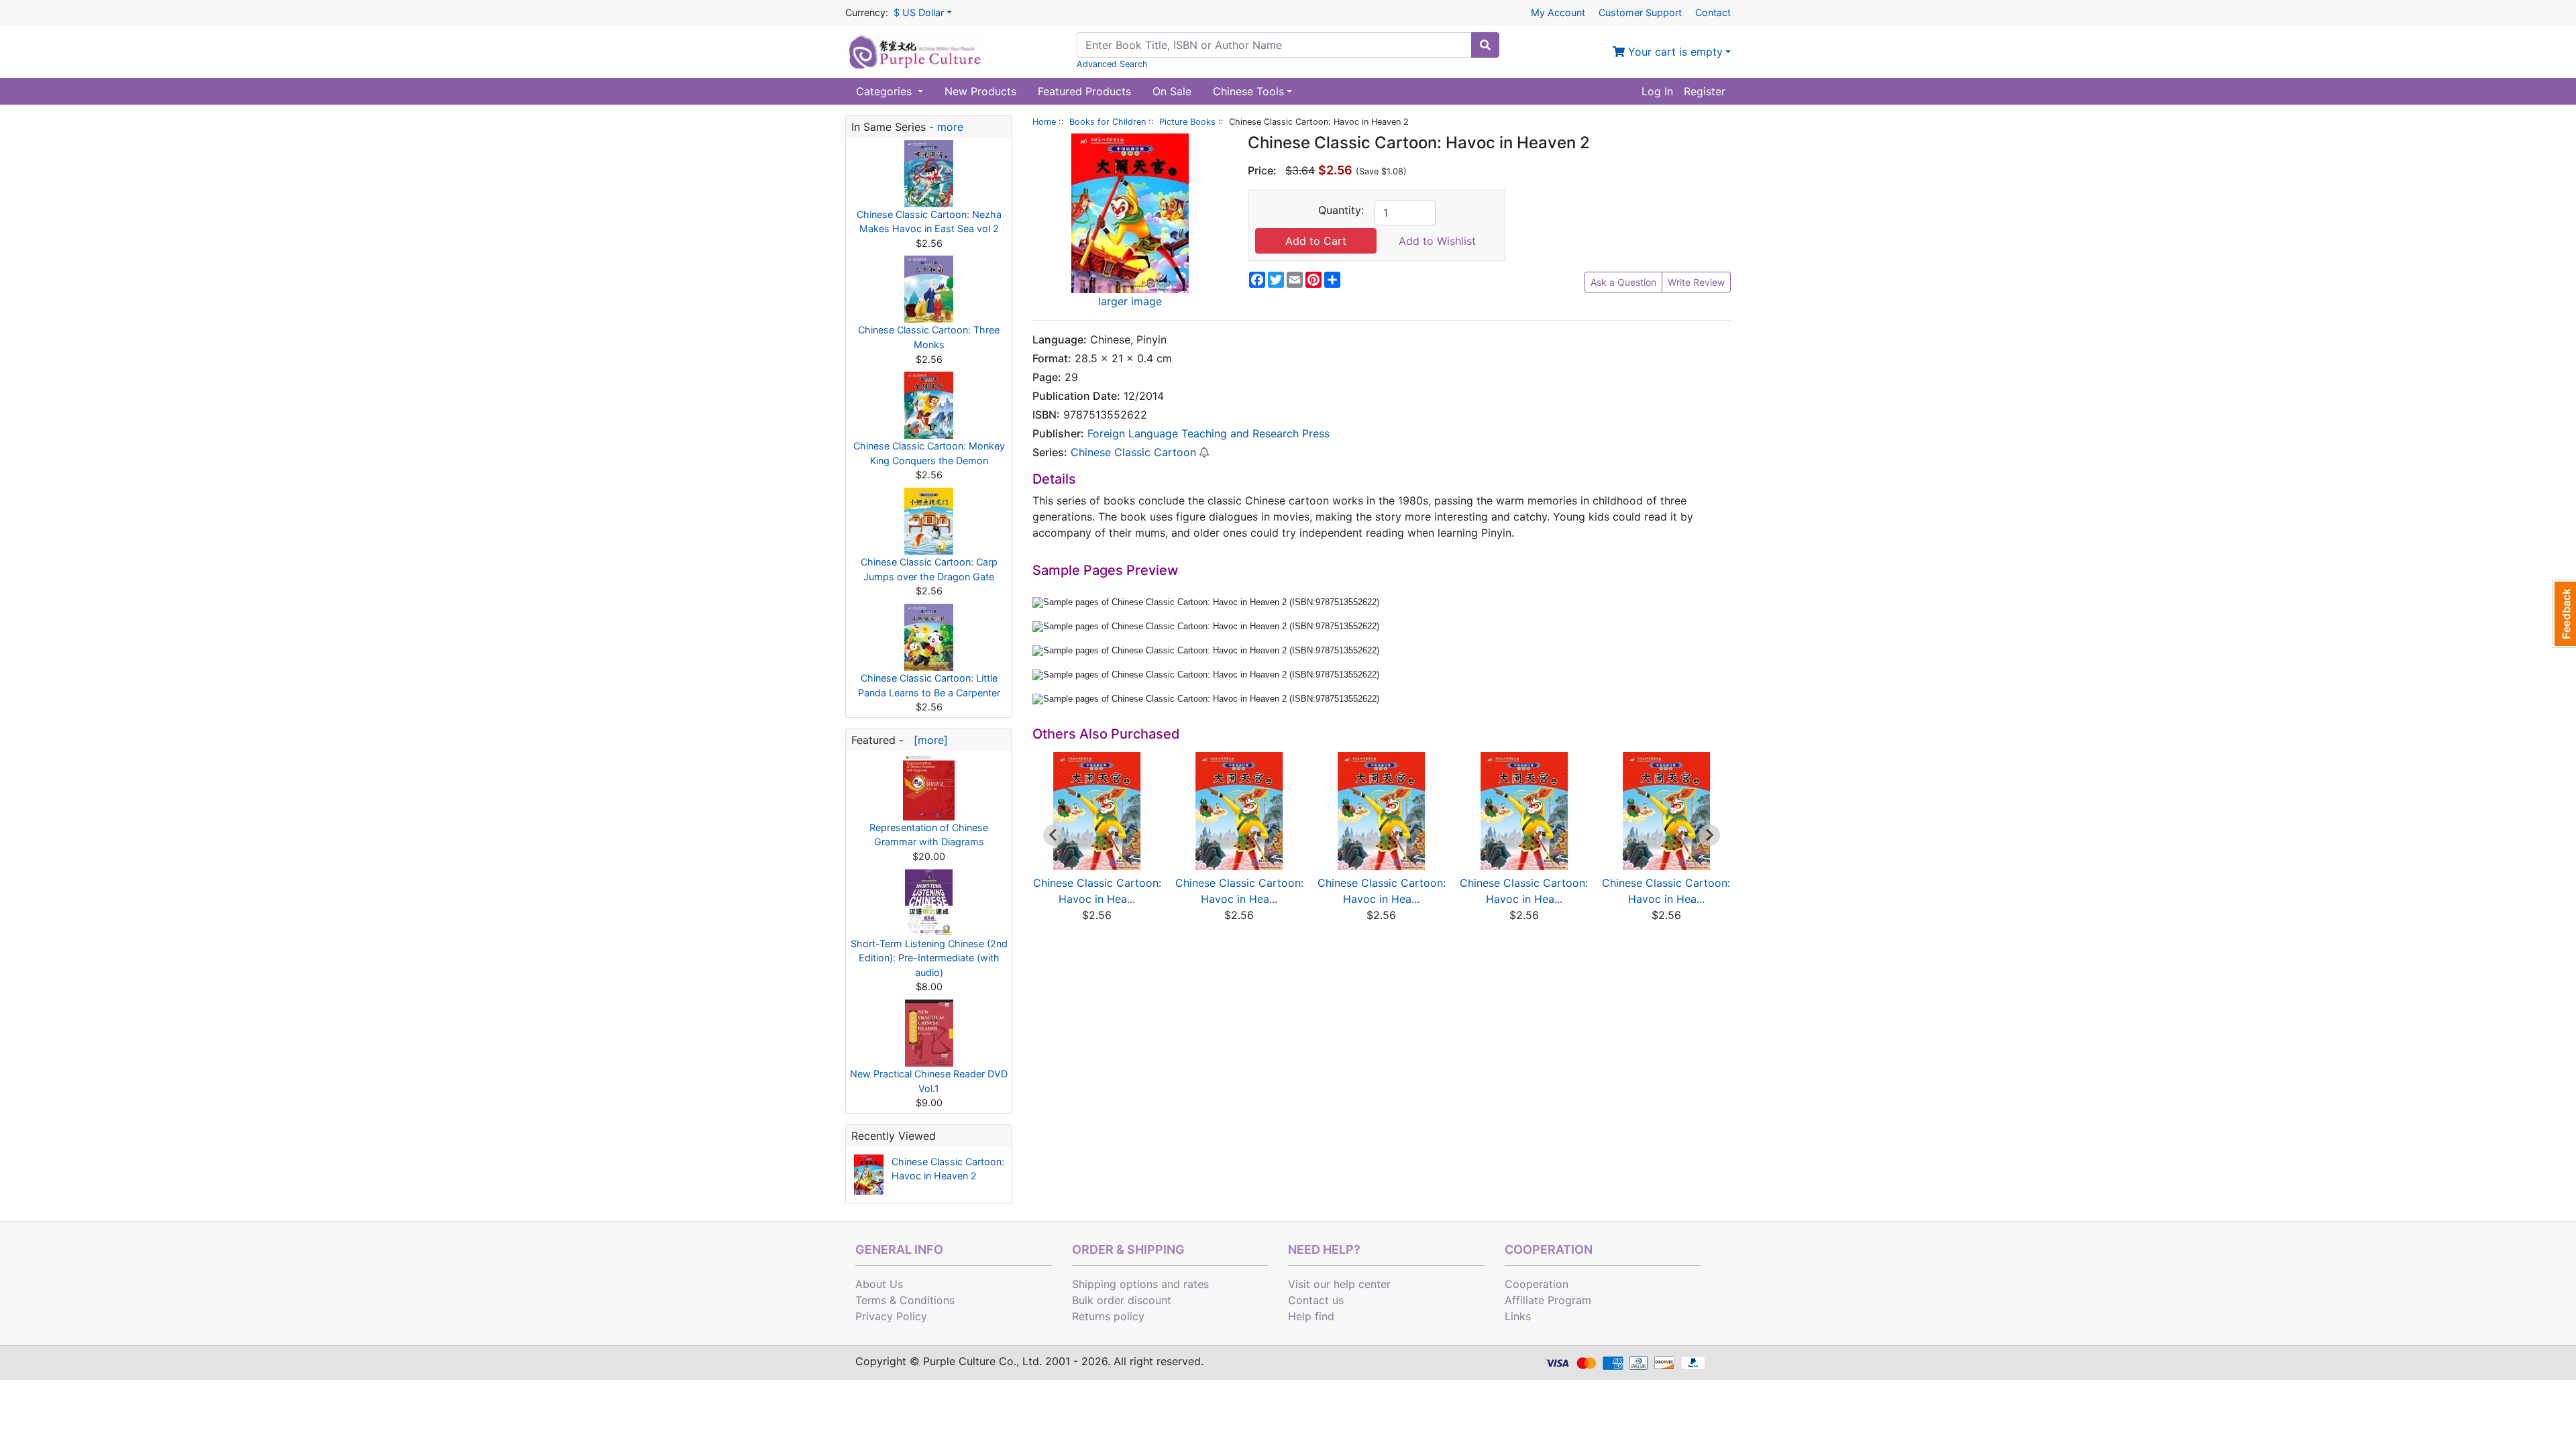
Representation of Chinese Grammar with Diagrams (929, 835)
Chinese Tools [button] (1248, 91)
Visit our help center (1339, 1284)
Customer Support (1640, 12)
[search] (1485, 45)
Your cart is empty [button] (1674, 52)
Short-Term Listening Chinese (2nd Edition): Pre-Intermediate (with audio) (929, 958)
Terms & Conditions (905, 1300)
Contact (1713, 12)
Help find (1311, 1316)
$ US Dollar (919, 12)
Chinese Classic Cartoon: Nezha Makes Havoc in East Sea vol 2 (929, 222)
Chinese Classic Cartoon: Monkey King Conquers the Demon (929, 453)
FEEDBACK (2564, 614)
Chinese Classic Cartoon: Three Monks (929, 337)
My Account (1558, 12)
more (950, 127)
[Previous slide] (1054, 835)
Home (1044, 122)
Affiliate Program (1548, 1300)
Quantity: (1341, 210)
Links (1518, 1316)
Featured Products (1084, 91)
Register (1705, 91)
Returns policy (1108, 1316)
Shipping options (1115, 1284)
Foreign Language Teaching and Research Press (1209, 433)
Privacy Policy (891, 1316)
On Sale (1172, 91)
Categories (885, 91)
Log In (1657, 91)
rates (1196, 1284)
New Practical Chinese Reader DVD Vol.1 (929, 1081)
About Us (879, 1284)
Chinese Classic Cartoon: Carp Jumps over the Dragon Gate (929, 569)
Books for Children (1108, 122)
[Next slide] (1709, 835)
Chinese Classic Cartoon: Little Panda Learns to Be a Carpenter (929, 685)
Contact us (1316, 1300)
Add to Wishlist (1437, 241)
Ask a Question (1623, 282)
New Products (980, 91)
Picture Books (1187, 122)
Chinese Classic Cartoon (1133, 452)
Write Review (1696, 282)
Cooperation (1537, 1284)
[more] (927, 740)
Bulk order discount (1122, 1300)
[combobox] (1274, 45)
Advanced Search (1112, 64)
